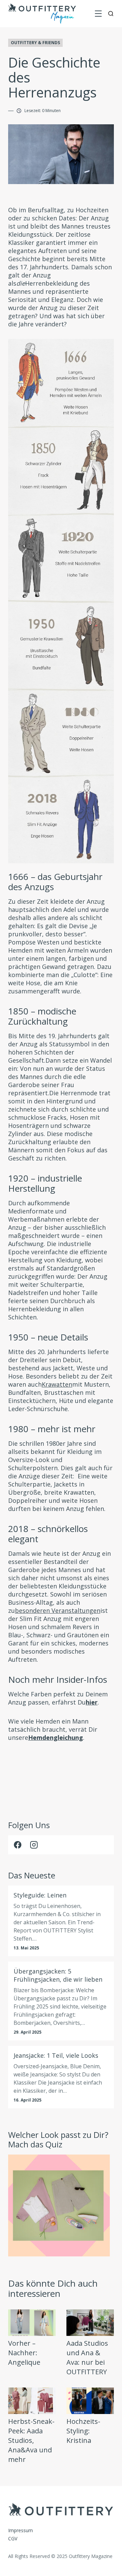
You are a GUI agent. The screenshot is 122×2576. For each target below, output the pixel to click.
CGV (13, 2538)
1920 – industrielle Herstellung (45, 1183)
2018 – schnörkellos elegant (48, 1534)
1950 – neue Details (48, 1337)
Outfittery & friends (35, 43)
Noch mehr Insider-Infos (58, 1679)
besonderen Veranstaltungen (58, 1610)
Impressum (21, 2530)
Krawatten (57, 1384)
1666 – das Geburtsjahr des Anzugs (55, 882)
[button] (98, 14)
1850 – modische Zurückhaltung (42, 1016)
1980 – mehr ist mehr (52, 1429)
